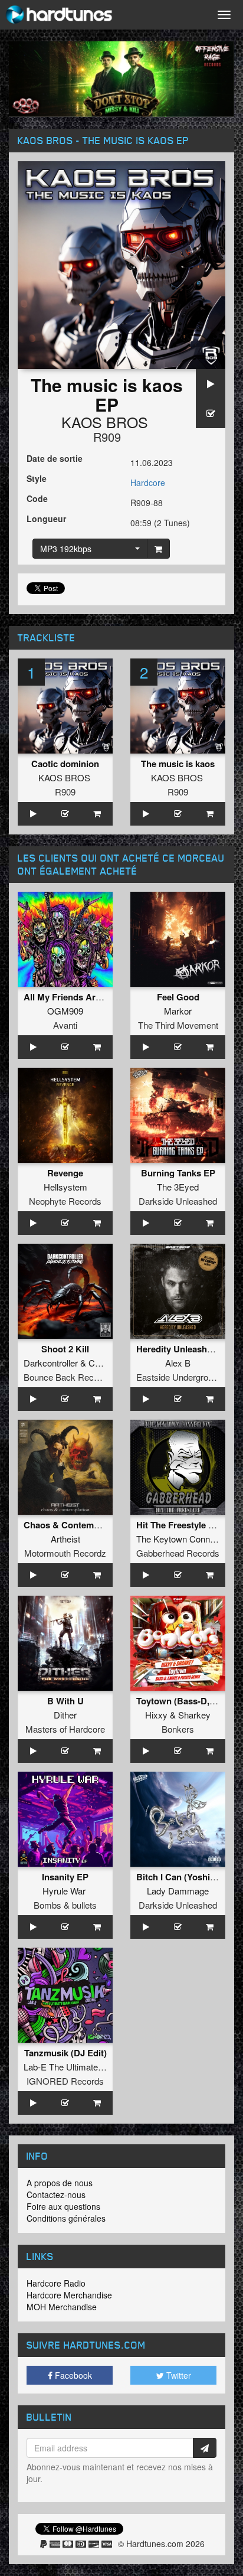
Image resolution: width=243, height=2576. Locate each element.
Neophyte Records (65, 1201)
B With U (65, 1701)
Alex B (178, 1363)
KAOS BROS (105, 422)
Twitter (178, 2375)
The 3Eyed (178, 1187)
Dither (65, 1715)
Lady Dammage (178, 1891)
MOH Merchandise (62, 2307)
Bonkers (178, 1729)
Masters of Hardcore (65, 1729)
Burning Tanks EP (178, 1173)
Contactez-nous (56, 2195)
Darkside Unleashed (178, 1201)
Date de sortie (55, 458)
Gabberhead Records (178, 1553)
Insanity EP (65, 1877)
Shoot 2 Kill (65, 1349)
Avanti (65, 1025)
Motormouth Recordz (65, 1553)
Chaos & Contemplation (73, 1525)
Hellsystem (65, 1187)
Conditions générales (66, 2218)
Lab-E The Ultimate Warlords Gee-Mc (96, 2067)
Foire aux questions (63, 2206)
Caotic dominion (65, 764)
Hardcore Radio (56, 2283)
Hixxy (156, 1715)
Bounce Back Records (67, 1377)
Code (37, 498)
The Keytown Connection (185, 1539)
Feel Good (178, 997)
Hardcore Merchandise (69, 2295)
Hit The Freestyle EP (178, 1525)
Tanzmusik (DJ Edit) (65, 2053)
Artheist (65, 1539)
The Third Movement (178, 1025)
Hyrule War (64, 1891)
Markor (178, 1011)
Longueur (46, 519)
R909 (107, 437)
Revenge (65, 1173)
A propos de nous (60, 2183)
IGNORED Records (65, 2081)
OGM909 (65, 1011)
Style (37, 478)
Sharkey (194, 1715)
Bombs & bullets (65, 1905)
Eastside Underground (179, 1377)
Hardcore (148, 482)
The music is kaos (178, 764)
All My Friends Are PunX (74, 997)
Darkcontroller (51, 1363)
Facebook (72, 2375)
